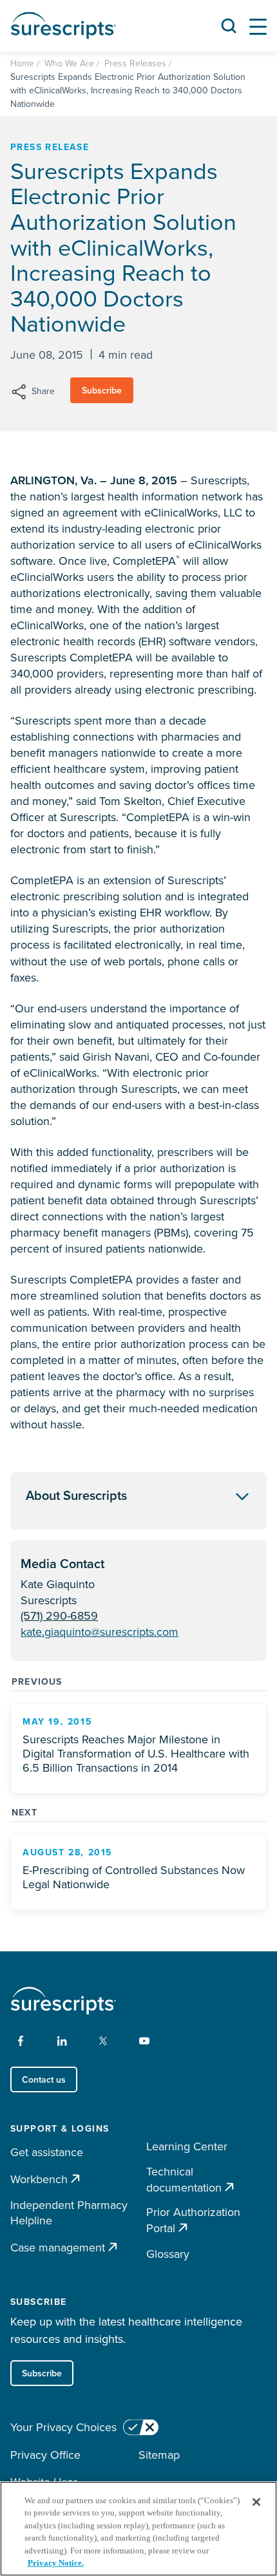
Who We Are (69, 63)
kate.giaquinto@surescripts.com (100, 1632)
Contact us (44, 2079)
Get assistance (47, 2152)
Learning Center (187, 2146)
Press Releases (135, 63)
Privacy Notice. (56, 2563)
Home (22, 63)
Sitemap (159, 2455)
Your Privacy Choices (63, 2427)
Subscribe (102, 390)
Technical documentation (184, 2180)
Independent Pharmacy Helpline (69, 2213)
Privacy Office (45, 2455)
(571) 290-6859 (59, 1615)
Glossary (168, 2254)
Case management (58, 2247)
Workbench (39, 2179)
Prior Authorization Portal (193, 2220)
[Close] (256, 2502)
